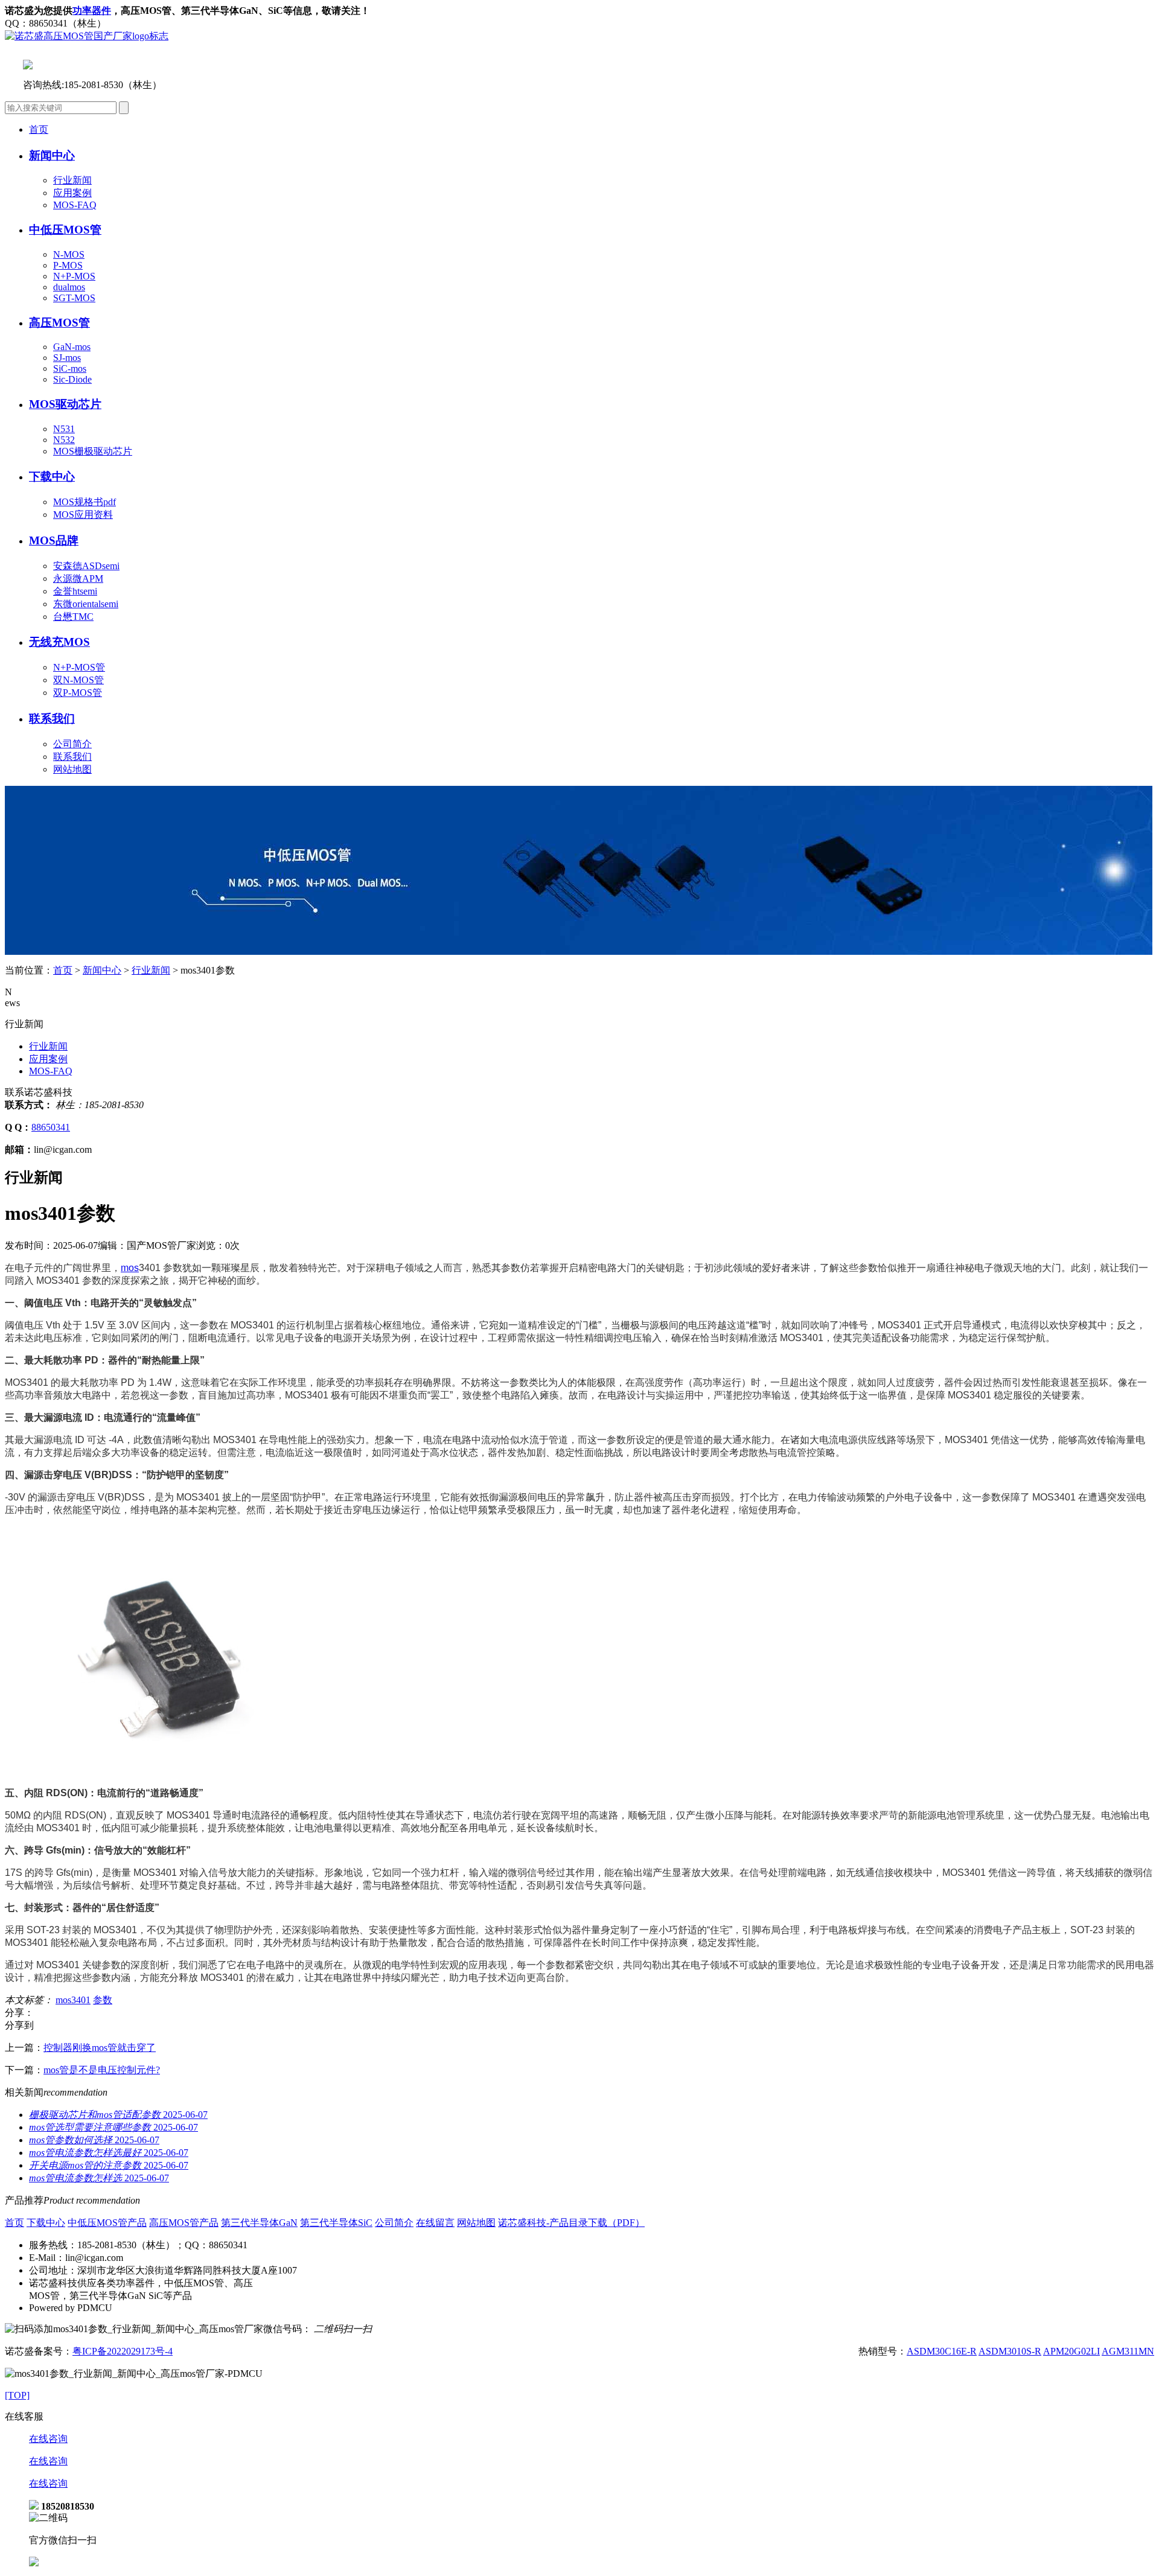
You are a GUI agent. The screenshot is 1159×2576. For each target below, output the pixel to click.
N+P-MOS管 (79, 667)
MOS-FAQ (75, 205)
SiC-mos (70, 368)
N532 (64, 440)
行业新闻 (72, 180)
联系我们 (52, 719)
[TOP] (17, 2395)
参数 (103, 2000)
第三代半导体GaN (259, 2223)
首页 (39, 129)
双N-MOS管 (78, 680)
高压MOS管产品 (184, 2223)
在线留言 (435, 2223)
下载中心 (46, 2223)
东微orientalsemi (86, 604)
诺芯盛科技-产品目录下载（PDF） (571, 2223)
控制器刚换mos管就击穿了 (100, 2048)
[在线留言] (34, 2563)
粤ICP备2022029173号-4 (123, 2351)
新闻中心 (102, 970)
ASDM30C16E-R (942, 2351)
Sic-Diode (72, 379)
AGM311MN (1128, 2351)
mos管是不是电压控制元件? (102, 2070)
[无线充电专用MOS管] (579, 952)
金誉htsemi (75, 591)
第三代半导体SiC (336, 2223)
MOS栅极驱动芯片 (93, 451)
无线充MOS (59, 642)
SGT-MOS (74, 298)
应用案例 (72, 193)
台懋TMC (73, 617)
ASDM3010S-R (1010, 2351)
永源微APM (78, 579)
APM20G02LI (1071, 2351)
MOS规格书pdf (85, 502)
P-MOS (68, 265)
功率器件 (92, 11)
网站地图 (72, 769)
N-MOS (69, 254)
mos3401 (73, 2000)
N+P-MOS (74, 276)
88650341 (51, 1127)
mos (130, 1268)
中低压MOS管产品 (107, 2223)
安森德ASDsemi (86, 566)
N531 (64, 429)
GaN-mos (72, 347)
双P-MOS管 (78, 693)
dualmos (69, 287)
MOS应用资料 (83, 515)
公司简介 (72, 744)
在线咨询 (48, 2439)
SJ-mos (67, 358)
